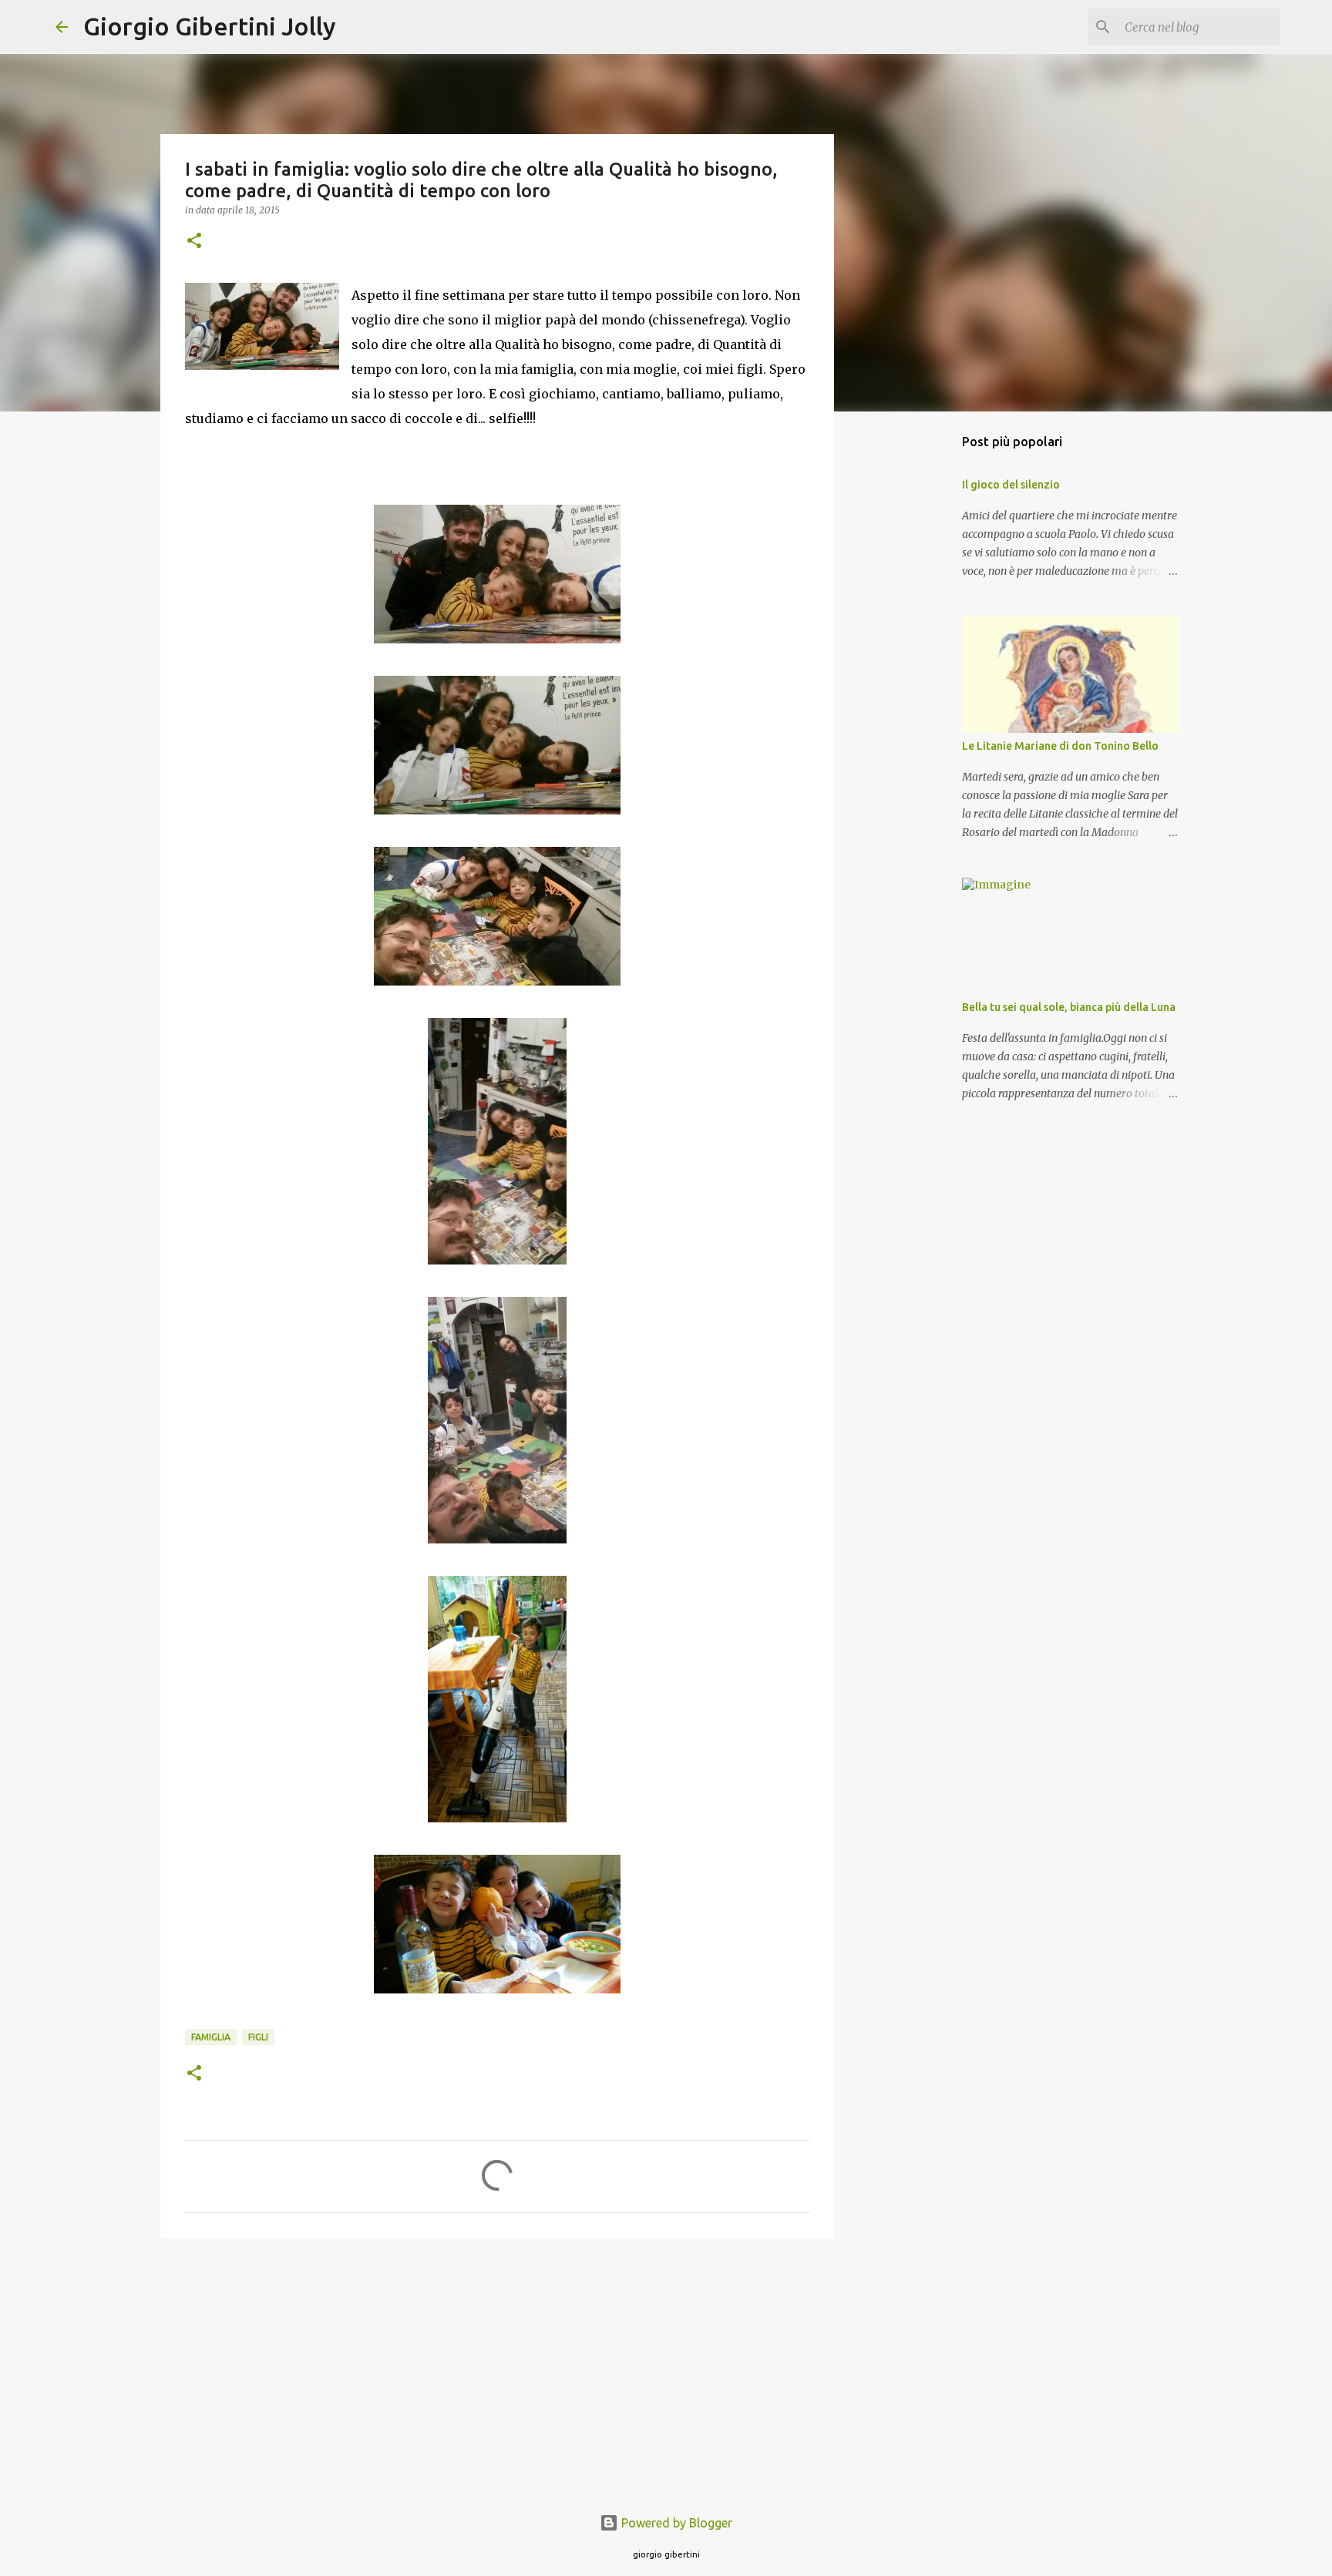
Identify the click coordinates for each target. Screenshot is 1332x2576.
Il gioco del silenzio (1011, 485)
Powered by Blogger (675, 2523)
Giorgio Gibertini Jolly (210, 26)
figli (258, 2037)
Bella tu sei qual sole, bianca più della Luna (1069, 1007)
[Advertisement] (497, 2369)
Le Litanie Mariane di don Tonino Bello (1060, 746)
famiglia (211, 2037)
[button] (194, 242)
